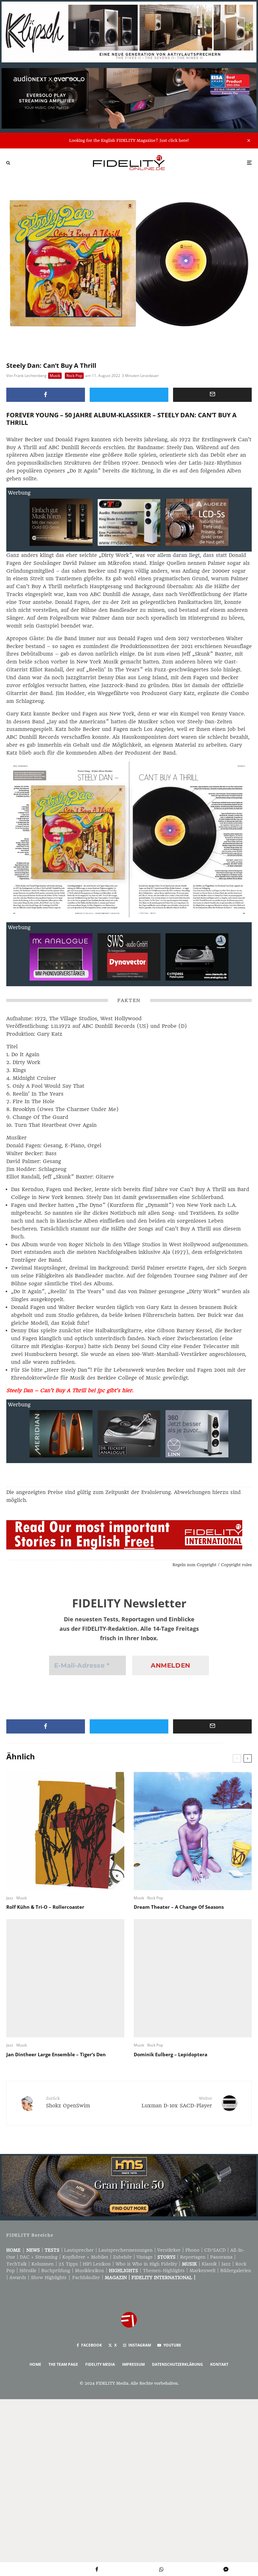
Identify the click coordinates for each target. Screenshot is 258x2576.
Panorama (221, 2257)
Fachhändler (86, 2278)
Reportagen (193, 2257)
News (33, 2250)
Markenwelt (202, 2271)
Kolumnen (43, 2264)
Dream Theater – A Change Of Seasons (179, 1907)
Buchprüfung (56, 2271)
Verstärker (169, 2250)
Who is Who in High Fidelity (146, 2264)
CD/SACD (215, 2250)
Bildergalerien (236, 2271)
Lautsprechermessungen (126, 2250)
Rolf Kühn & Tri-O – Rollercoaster (45, 1907)
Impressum (133, 2364)
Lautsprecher (79, 2250)
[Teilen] (46, 395)
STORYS (166, 2257)
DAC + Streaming (39, 2257)
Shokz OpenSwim (68, 2102)
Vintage (145, 2257)
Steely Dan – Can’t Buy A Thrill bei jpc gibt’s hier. (70, 1390)
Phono (192, 2250)
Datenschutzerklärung (177, 2364)
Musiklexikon (90, 2271)
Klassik (209, 2264)
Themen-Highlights (164, 2271)
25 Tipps (68, 2264)
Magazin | (118, 2278)
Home (13, 2250)
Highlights (123, 2271)
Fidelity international (162, 2278)
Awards (18, 2278)
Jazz (10, 1898)
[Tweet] (129, 395)
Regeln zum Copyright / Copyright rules (212, 1565)
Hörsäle (28, 2271)
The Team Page (63, 2364)
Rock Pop (74, 376)
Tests (52, 2250)
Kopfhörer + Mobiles (85, 2257)
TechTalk (17, 2264)
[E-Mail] (212, 395)
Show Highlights (49, 2278)
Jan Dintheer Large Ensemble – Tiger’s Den (56, 2054)
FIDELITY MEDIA (100, 2364)
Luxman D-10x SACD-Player (177, 2102)
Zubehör (122, 2257)
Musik (55, 376)
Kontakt (219, 2364)
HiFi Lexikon (97, 2264)
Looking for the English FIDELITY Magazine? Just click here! (129, 140)
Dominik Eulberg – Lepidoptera (171, 2054)
